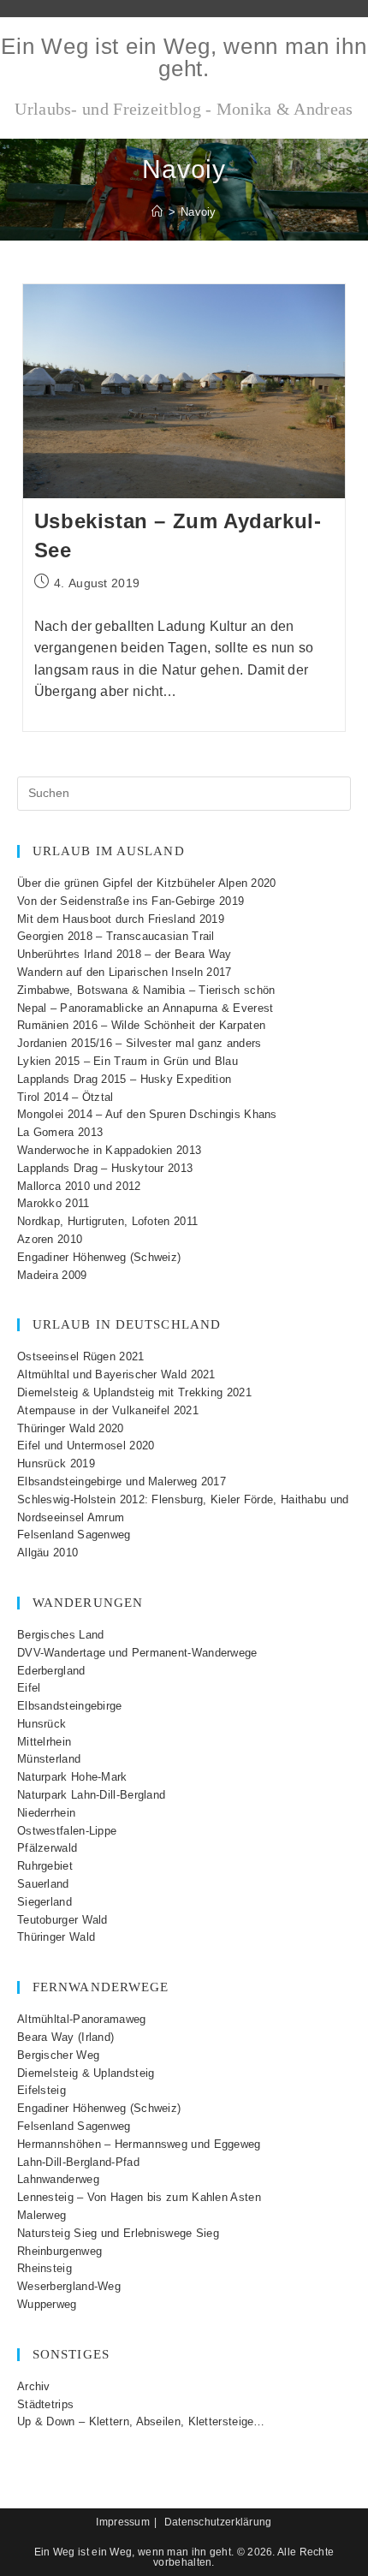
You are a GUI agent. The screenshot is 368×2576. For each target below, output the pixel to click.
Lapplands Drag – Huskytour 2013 (105, 1168)
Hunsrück (42, 1724)
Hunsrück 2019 (56, 1464)
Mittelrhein (44, 1742)
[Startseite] (157, 212)
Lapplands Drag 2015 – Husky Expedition (124, 1079)
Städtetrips (45, 2404)
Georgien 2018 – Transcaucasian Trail (116, 936)
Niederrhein (46, 1813)
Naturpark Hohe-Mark (72, 1777)
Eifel (29, 1688)
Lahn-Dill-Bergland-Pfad (78, 2162)
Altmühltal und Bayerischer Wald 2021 (116, 1374)
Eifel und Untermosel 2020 (86, 1446)
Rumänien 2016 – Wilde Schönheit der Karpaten (141, 1025)
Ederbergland (51, 1671)
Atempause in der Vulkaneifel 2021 (108, 1410)
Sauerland (43, 1884)
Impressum (123, 2522)
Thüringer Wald (56, 1937)
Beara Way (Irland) (65, 2037)
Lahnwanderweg (58, 2179)
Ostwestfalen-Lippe (67, 1831)
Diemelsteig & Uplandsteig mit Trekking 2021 (134, 1392)
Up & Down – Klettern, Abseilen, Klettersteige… (141, 2421)
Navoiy (199, 212)
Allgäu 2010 (47, 1553)
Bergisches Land (61, 1635)
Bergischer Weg (58, 2055)
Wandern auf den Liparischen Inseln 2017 (125, 972)
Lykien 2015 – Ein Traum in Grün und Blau (128, 1061)
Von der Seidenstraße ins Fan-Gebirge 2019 (131, 901)
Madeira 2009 (52, 1275)
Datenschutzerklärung (218, 2522)
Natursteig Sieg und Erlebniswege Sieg (118, 2233)
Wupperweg (47, 2304)
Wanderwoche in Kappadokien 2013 (109, 1150)
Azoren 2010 (50, 1239)
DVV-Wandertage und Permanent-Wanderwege (137, 1653)
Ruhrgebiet (45, 1866)
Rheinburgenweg (59, 2251)
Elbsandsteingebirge (70, 1706)
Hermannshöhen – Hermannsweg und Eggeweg (139, 2144)
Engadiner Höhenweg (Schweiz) (99, 1257)
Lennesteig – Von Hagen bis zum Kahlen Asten (139, 2197)
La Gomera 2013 (60, 1132)
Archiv (34, 2386)
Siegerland (45, 1902)
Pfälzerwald (47, 1848)
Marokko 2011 (53, 1203)
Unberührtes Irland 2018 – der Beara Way (125, 954)
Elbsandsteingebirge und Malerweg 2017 (122, 1481)
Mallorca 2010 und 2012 (79, 1186)
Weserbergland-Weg (69, 2286)
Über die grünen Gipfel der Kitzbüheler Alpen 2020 (147, 883)
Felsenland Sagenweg (74, 1535)
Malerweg (42, 2215)
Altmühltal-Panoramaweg (82, 2019)
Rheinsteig (45, 2268)
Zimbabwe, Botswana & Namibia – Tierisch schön (146, 990)
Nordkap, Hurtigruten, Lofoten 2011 (107, 1221)
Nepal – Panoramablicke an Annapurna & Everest (145, 1008)
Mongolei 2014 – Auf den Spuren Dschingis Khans (147, 1114)
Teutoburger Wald (62, 1920)
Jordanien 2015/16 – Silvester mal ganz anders (139, 1043)
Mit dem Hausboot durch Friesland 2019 (121, 919)
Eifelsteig (42, 2090)
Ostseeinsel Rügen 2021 (81, 1356)
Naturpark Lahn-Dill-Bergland (91, 1795)
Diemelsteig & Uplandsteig (86, 2073)
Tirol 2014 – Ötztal (65, 1097)
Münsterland (49, 1759)
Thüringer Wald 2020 (71, 1428)
